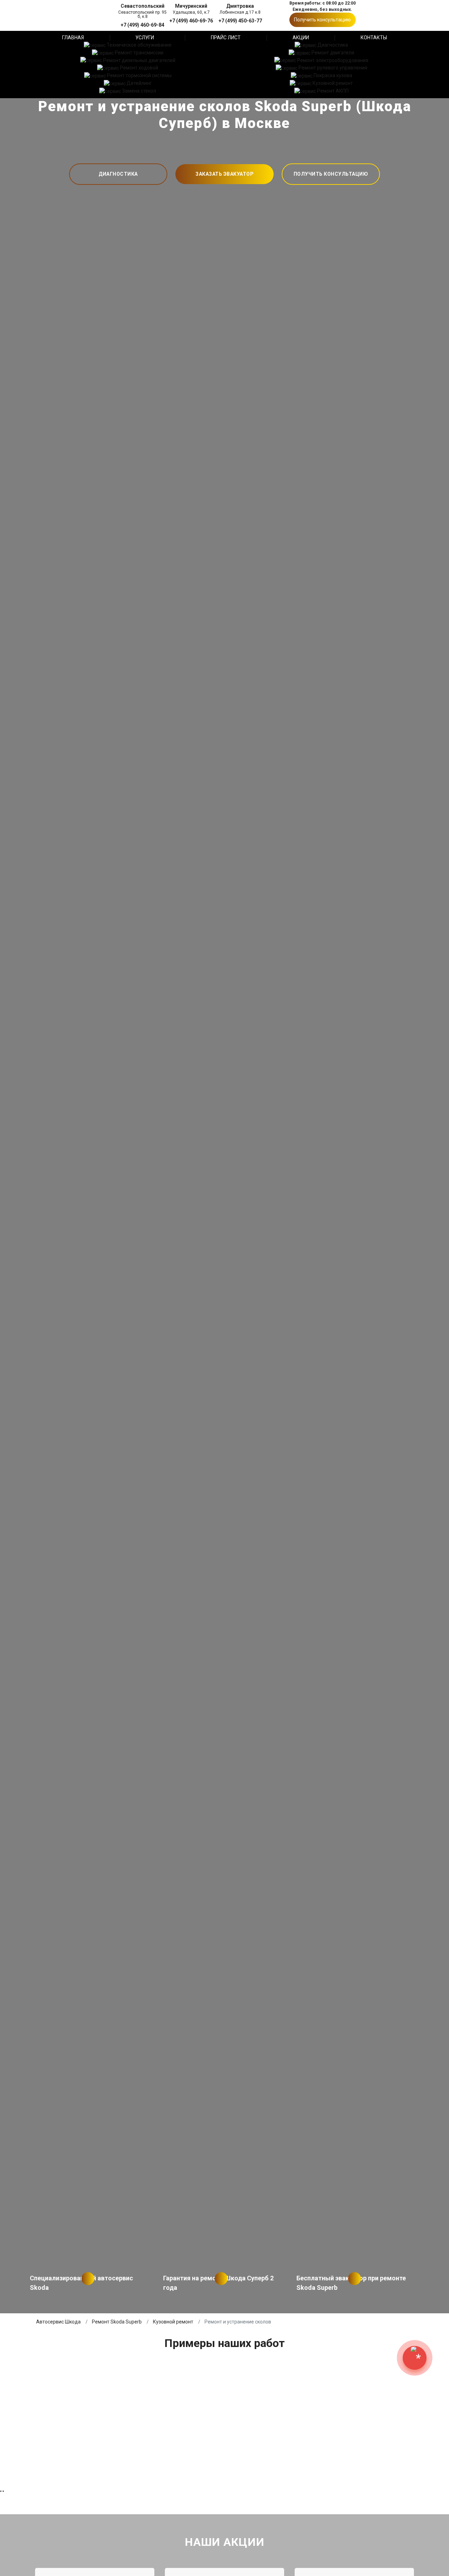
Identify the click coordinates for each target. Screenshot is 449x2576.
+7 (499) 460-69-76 (191, 21)
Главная (73, 38)
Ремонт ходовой (139, 68)
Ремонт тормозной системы (139, 75)
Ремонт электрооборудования (333, 60)
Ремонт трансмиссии (139, 53)
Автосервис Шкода (58, 2322)
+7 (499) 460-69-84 (142, 25)
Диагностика (333, 45)
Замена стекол (139, 91)
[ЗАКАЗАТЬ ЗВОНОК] (415, 2358)
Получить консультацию (322, 20)
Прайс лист (226, 38)
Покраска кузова (333, 75)
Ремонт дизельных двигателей (139, 60)
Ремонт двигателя (333, 53)
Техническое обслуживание (139, 45)
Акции (301, 38)
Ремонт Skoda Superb (117, 2322)
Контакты (374, 38)
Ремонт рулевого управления (333, 68)
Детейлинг (139, 83)
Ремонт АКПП (333, 91)
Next (442, 1288)
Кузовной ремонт (333, 83)
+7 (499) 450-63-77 (240, 21)
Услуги (145, 38)
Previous (7, 1288)
